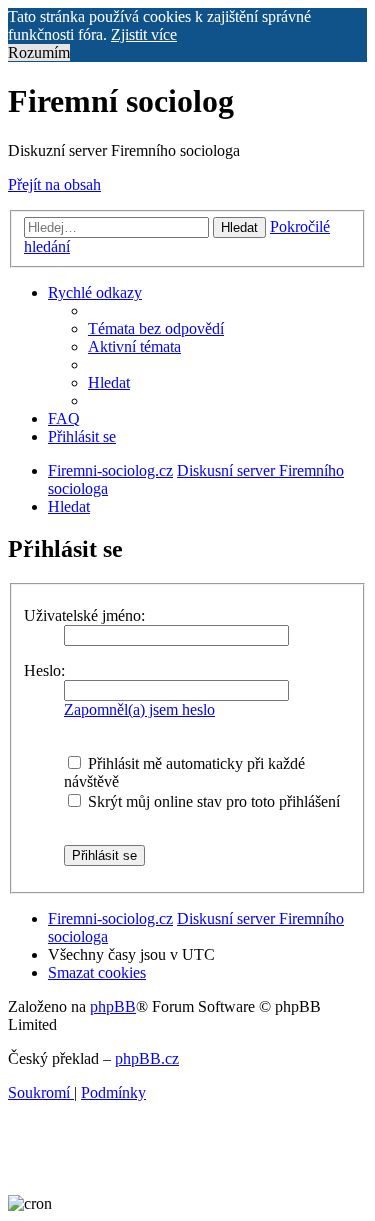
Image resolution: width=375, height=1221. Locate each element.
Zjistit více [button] (144, 34)
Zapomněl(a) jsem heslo (139, 709)
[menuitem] (156, 328)
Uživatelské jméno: (84, 615)
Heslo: (44, 670)
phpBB (113, 1006)
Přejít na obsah (54, 184)
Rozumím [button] (39, 52)
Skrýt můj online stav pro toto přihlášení (212, 801)
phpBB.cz (147, 1058)
